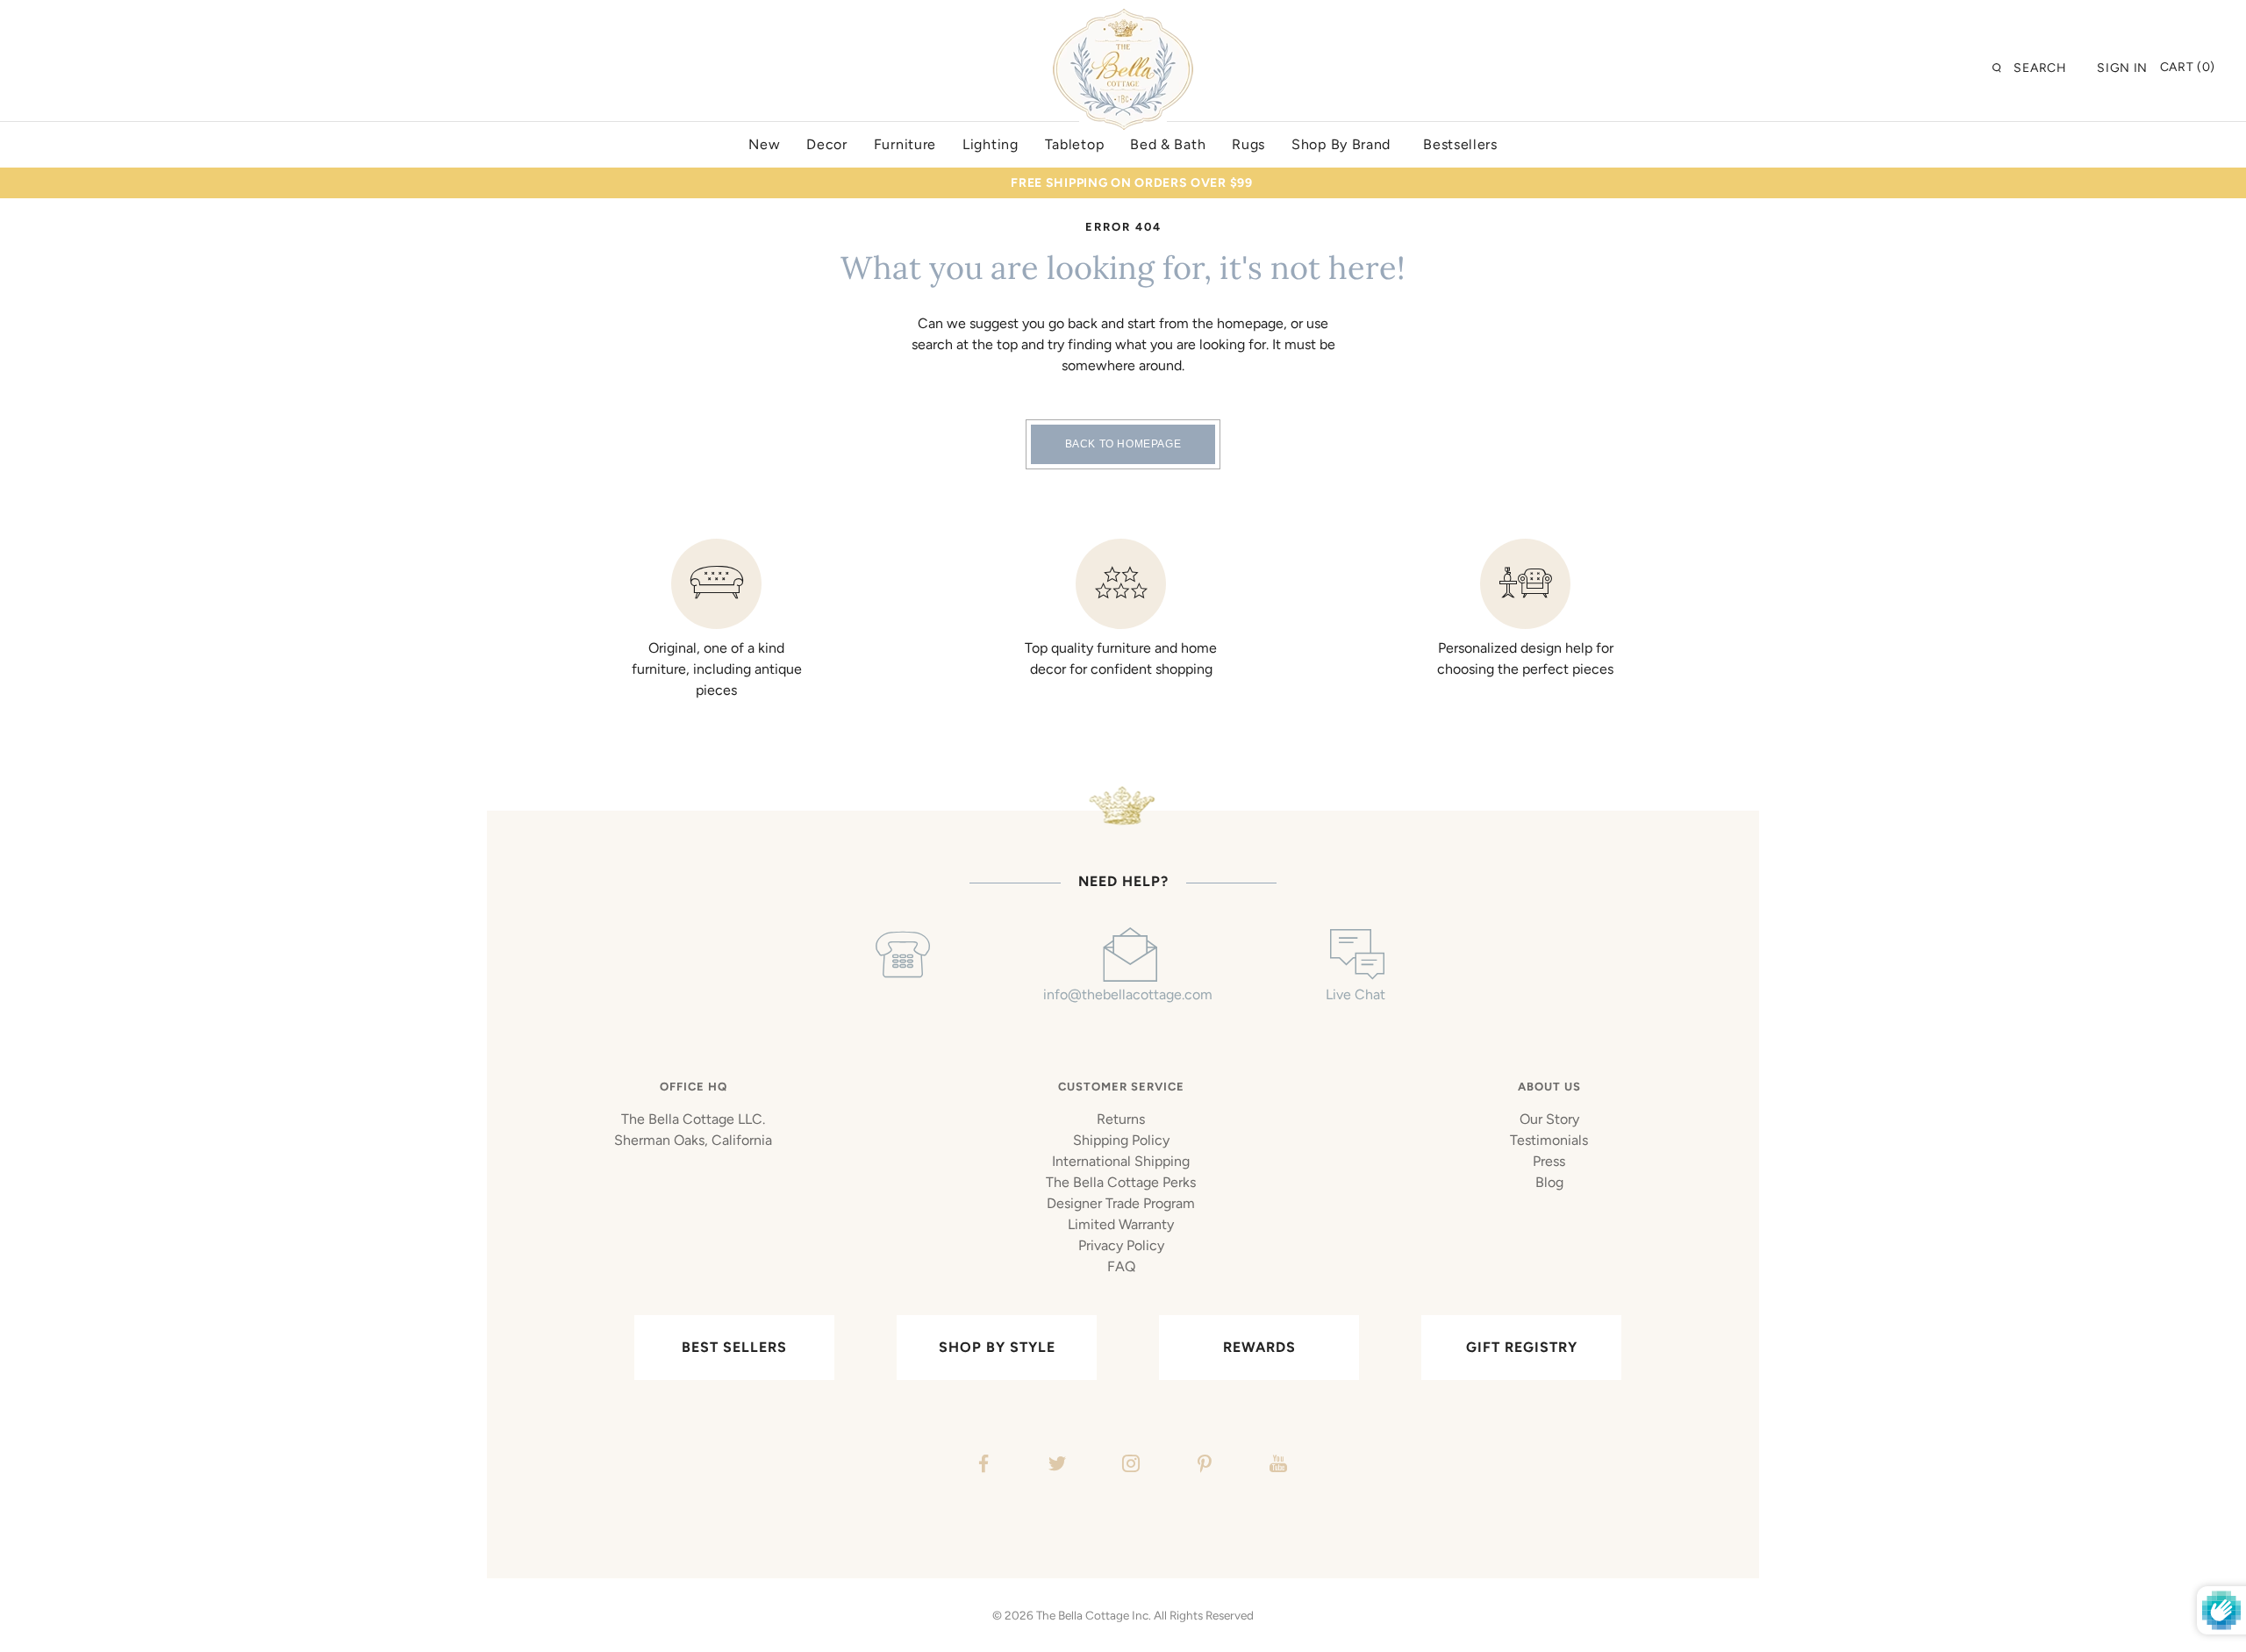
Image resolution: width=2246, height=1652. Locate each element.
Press (1549, 1161)
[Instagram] (1129, 1466)
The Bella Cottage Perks (1121, 1182)
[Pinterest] (1202, 1466)
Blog (1549, 1182)
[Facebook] (981, 1466)
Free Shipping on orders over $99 (1131, 183)
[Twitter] (1055, 1466)
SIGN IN (2122, 68)
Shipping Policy (1121, 1140)
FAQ (1121, 1266)
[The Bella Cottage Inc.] (1123, 19)
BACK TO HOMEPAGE (1123, 444)
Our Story (1549, 1119)
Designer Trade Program (1121, 1203)
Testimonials (1549, 1140)
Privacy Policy (1121, 1245)
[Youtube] (1276, 1466)
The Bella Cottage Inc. (1094, 1615)
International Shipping (1121, 1161)
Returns (1121, 1119)
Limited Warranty (1121, 1224)
